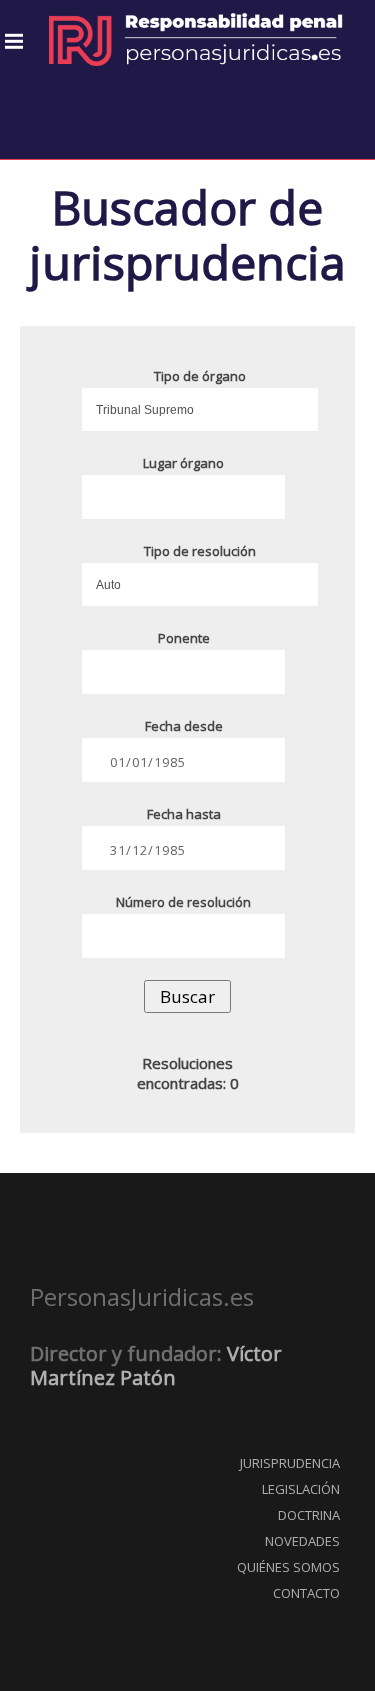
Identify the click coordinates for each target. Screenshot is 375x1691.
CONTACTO (306, 1593)
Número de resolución (183, 902)
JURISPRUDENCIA (290, 1463)
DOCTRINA (309, 1515)
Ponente (184, 638)
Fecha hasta (184, 814)
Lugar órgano (183, 463)
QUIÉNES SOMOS (288, 1567)
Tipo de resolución (200, 551)
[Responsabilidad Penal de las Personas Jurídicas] (195, 40)
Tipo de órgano (200, 376)
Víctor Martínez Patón (156, 1365)
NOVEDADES (302, 1541)
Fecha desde (184, 726)
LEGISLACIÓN (301, 1489)
